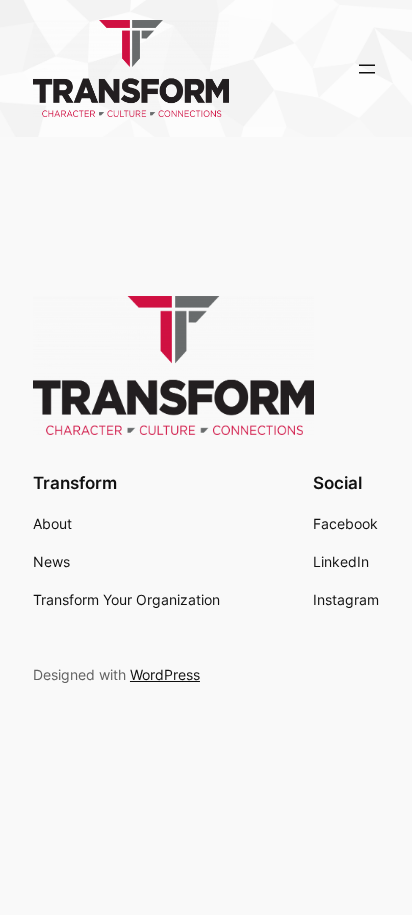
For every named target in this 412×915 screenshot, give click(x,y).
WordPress (165, 674)
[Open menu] (367, 69)
